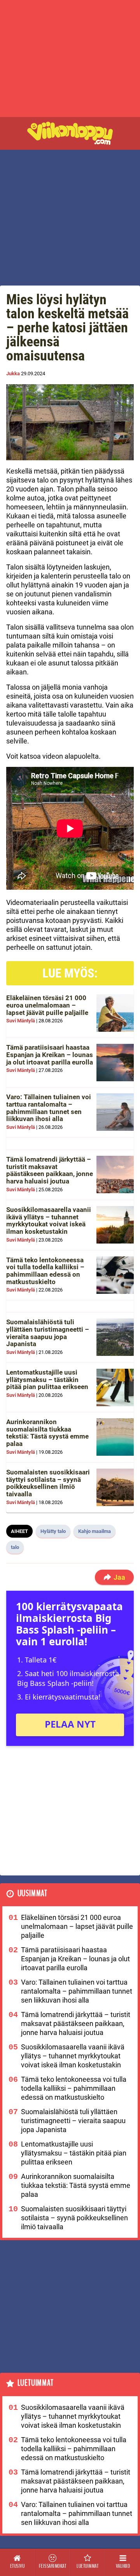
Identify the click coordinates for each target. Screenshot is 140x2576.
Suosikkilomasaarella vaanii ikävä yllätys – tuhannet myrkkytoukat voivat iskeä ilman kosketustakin (49, 1221)
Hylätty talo (53, 1531)
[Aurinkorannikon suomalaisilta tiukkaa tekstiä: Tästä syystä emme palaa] (115, 1437)
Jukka (13, 373)
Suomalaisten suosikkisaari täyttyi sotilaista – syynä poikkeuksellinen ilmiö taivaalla (48, 1483)
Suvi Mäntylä (21, 1021)
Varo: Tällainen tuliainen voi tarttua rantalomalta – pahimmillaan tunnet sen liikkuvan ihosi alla (49, 1108)
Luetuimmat (36, 2383)
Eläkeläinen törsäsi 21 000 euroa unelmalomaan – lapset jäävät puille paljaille (47, 1005)
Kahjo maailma (94, 1531)
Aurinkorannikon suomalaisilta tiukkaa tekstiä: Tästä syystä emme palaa (47, 1433)
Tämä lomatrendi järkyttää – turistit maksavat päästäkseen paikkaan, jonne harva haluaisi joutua (50, 1170)
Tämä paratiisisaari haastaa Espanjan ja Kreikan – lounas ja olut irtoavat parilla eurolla (50, 1055)
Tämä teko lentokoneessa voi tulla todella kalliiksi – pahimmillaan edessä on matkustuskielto (45, 1271)
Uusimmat (32, 1894)
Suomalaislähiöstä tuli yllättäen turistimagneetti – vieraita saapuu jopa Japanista (48, 1333)
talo (15, 1547)
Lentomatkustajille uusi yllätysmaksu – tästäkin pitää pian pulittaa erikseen (47, 1379)
